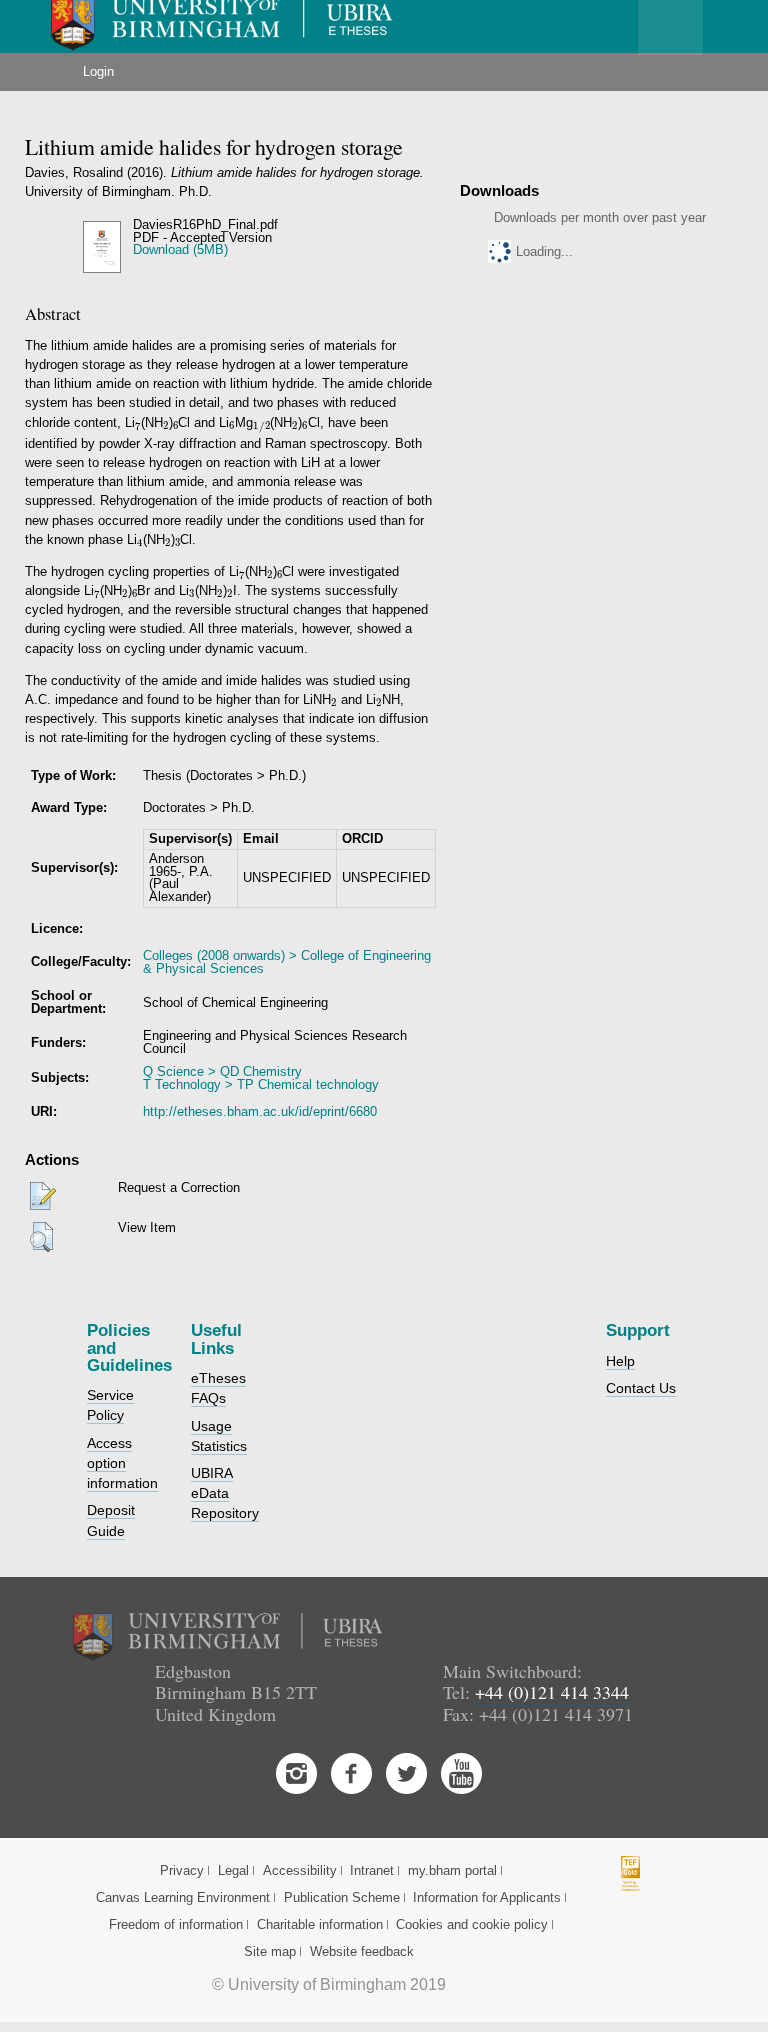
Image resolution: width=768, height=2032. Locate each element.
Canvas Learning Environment (183, 1897)
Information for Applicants (487, 1897)
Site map (270, 1951)
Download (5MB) (180, 249)
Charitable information (320, 1924)
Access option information (122, 1463)
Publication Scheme (342, 1897)
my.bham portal (452, 1870)
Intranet (372, 1870)
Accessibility (300, 1870)
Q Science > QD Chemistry (222, 1071)
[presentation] (138, 426)
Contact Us (641, 1388)
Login (98, 71)
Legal (233, 1870)
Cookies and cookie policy (472, 1924)
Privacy (182, 1870)
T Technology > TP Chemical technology (261, 1084)
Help (620, 1361)
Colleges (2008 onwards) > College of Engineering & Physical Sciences (287, 962)
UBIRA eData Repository (225, 1493)
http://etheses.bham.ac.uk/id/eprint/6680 (260, 1111)
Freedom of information (176, 1924)
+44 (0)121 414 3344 (552, 1692)
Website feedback (362, 1951)
